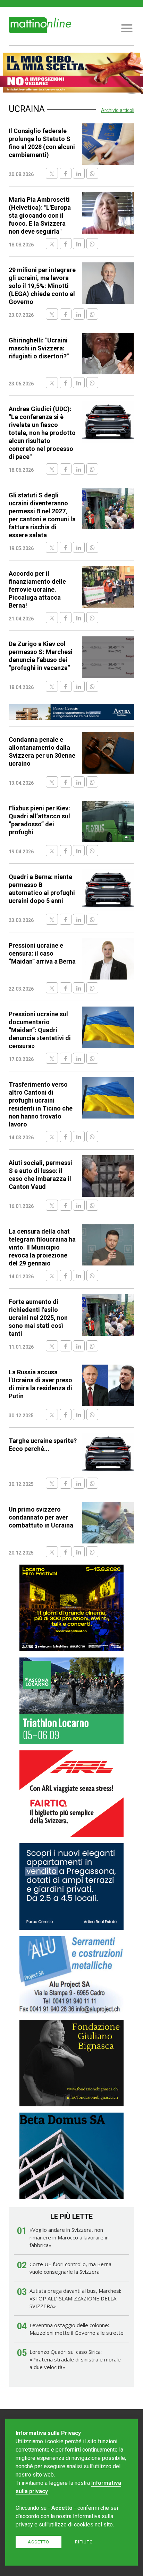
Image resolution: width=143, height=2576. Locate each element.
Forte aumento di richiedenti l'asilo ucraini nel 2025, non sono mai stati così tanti (38, 1318)
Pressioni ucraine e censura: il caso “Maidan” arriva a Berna (42, 953)
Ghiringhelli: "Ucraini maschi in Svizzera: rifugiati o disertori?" (39, 348)
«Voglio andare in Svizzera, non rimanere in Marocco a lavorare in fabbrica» (69, 2237)
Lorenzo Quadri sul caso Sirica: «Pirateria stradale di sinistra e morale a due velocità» (75, 2359)
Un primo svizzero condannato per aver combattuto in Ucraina (41, 1517)
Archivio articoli (118, 110)
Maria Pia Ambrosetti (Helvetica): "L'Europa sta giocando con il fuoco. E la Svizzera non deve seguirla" (40, 215)
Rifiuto (84, 2542)
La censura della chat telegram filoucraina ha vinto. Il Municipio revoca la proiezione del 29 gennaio (42, 1247)
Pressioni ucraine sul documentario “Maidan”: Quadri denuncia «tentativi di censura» (40, 1030)
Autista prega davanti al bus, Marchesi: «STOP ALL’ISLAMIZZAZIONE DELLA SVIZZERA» (75, 2298)
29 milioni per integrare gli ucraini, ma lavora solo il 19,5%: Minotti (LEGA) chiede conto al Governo (42, 286)
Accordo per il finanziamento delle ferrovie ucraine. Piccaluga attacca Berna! (37, 589)
